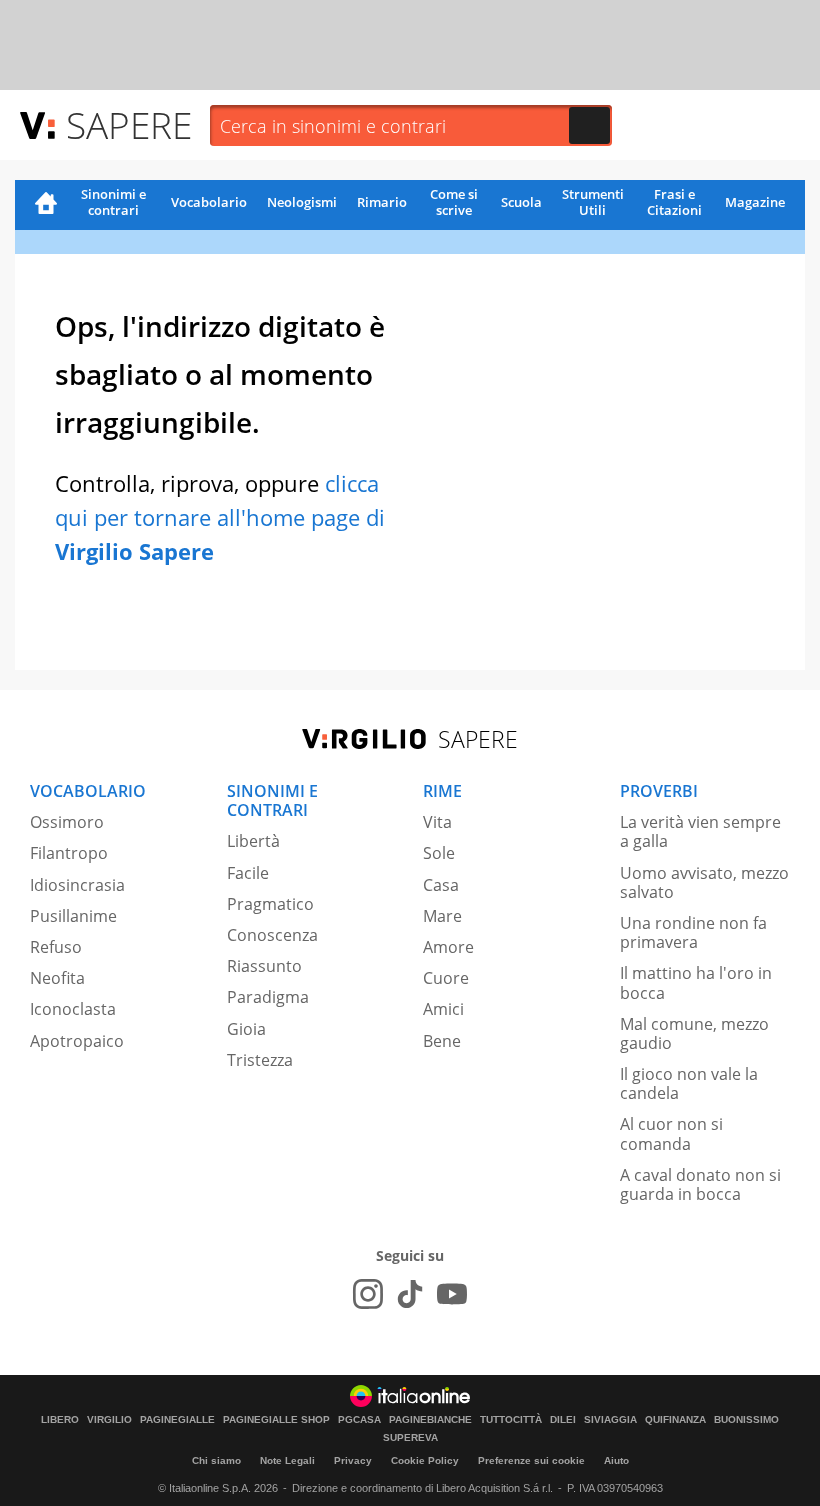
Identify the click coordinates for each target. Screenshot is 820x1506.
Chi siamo (216, 1460)
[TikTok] (410, 1294)
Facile (248, 873)
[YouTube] (452, 1294)
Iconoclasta (73, 1009)
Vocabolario (209, 202)
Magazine (755, 202)
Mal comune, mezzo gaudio (694, 1033)
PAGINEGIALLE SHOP (276, 1420)
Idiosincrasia (77, 885)
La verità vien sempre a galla (700, 831)
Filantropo (69, 853)
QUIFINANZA (675, 1420)
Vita (437, 822)
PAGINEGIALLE (177, 1420)
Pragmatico (270, 904)
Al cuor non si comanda (671, 1133)
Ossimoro (67, 822)
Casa (441, 885)
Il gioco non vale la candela (689, 1083)
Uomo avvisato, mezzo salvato (704, 882)
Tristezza (260, 1060)
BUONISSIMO (746, 1420)
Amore (448, 947)
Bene (442, 1041)
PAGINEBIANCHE (430, 1420)
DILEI (563, 1420)
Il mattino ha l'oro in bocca (696, 982)
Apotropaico (77, 1041)
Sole (439, 853)
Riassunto (264, 966)
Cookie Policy (425, 1460)
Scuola (521, 202)
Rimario (382, 202)
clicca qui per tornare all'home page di (220, 517)
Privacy (353, 1460)
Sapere (129, 124)
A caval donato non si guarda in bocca (700, 1184)
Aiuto (616, 1460)
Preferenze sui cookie (531, 1460)
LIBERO (60, 1420)
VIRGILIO (109, 1420)
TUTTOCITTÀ (511, 1420)
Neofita (57, 978)
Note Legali (287, 1460)
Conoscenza (272, 935)
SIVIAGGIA (610, 1420)
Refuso (56, 947)
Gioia (246, 1029)
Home (46, 205)
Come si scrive (454, 202)
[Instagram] (368, 1294)
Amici (443, 1009)
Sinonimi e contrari (113, 202)
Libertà (253, 841)
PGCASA (359, 1420)
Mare (442, 916)
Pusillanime (73, 916)
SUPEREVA (410, 1438)
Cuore (446, 978)
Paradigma (268, 997)
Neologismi (302, 202)
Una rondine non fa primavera (693, 932)
